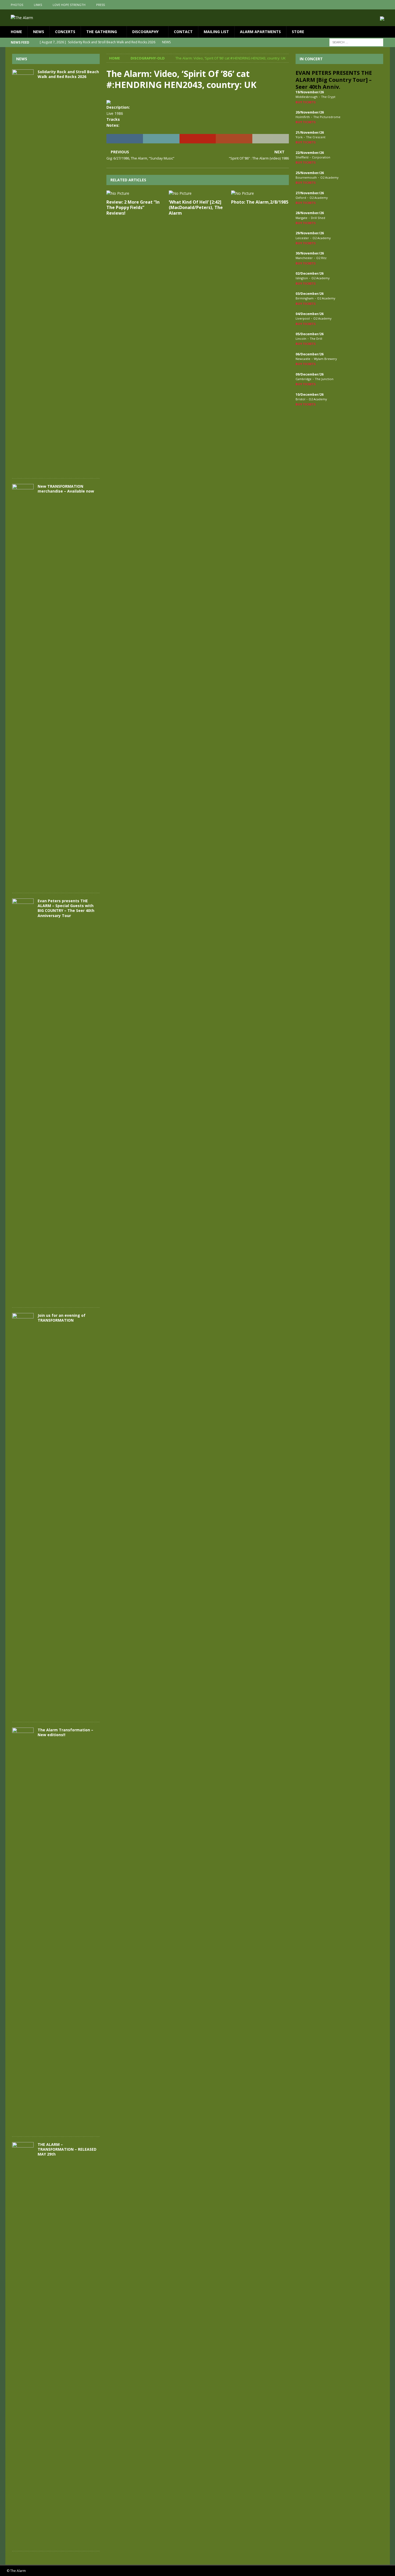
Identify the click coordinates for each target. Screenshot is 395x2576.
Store (298, 32)
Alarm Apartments (260, 32)
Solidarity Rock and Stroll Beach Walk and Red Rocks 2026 (68, 74)
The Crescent (316, 137)
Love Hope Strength (69, 5)
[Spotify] (385, 5)
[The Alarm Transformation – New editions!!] (23, 1929)
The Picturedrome (327, 117)
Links (38, 5)
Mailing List (216, 32)
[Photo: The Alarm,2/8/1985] (260, 193)
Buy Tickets (306, 102)
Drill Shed (318, 218)
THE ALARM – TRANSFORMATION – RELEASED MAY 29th (67, 2149)
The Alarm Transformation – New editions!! (65, 1732)
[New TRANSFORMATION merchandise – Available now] (23, 686)
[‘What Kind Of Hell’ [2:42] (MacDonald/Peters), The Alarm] (198, 193)
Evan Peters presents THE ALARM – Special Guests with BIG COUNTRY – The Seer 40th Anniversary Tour (66, 908)
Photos (17, 5)
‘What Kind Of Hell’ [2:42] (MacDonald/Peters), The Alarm (196, 208)
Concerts (65, 32)
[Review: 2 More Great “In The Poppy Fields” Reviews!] (135, 193)
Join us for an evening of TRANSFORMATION (62, 1318)
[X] (375, 5)
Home (16, 32)
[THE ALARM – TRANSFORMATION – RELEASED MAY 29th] (23, 2344)
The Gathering (102, 32)
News (39, 32)
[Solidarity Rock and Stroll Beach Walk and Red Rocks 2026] (23, 271)
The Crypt (328, 97)
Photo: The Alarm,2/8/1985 (260, 202)
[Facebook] (364, 5)
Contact (183, 32)
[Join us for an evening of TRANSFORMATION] (23, 1515)
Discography (145, 32)
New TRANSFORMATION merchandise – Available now (66, 489)
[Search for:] (356, 42)
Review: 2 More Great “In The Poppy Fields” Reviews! (133, 208)
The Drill (316, 339)
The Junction (324, 379)
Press (100, 5)
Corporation (321, 157)
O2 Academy (329, 177)
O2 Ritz (321, 258)
